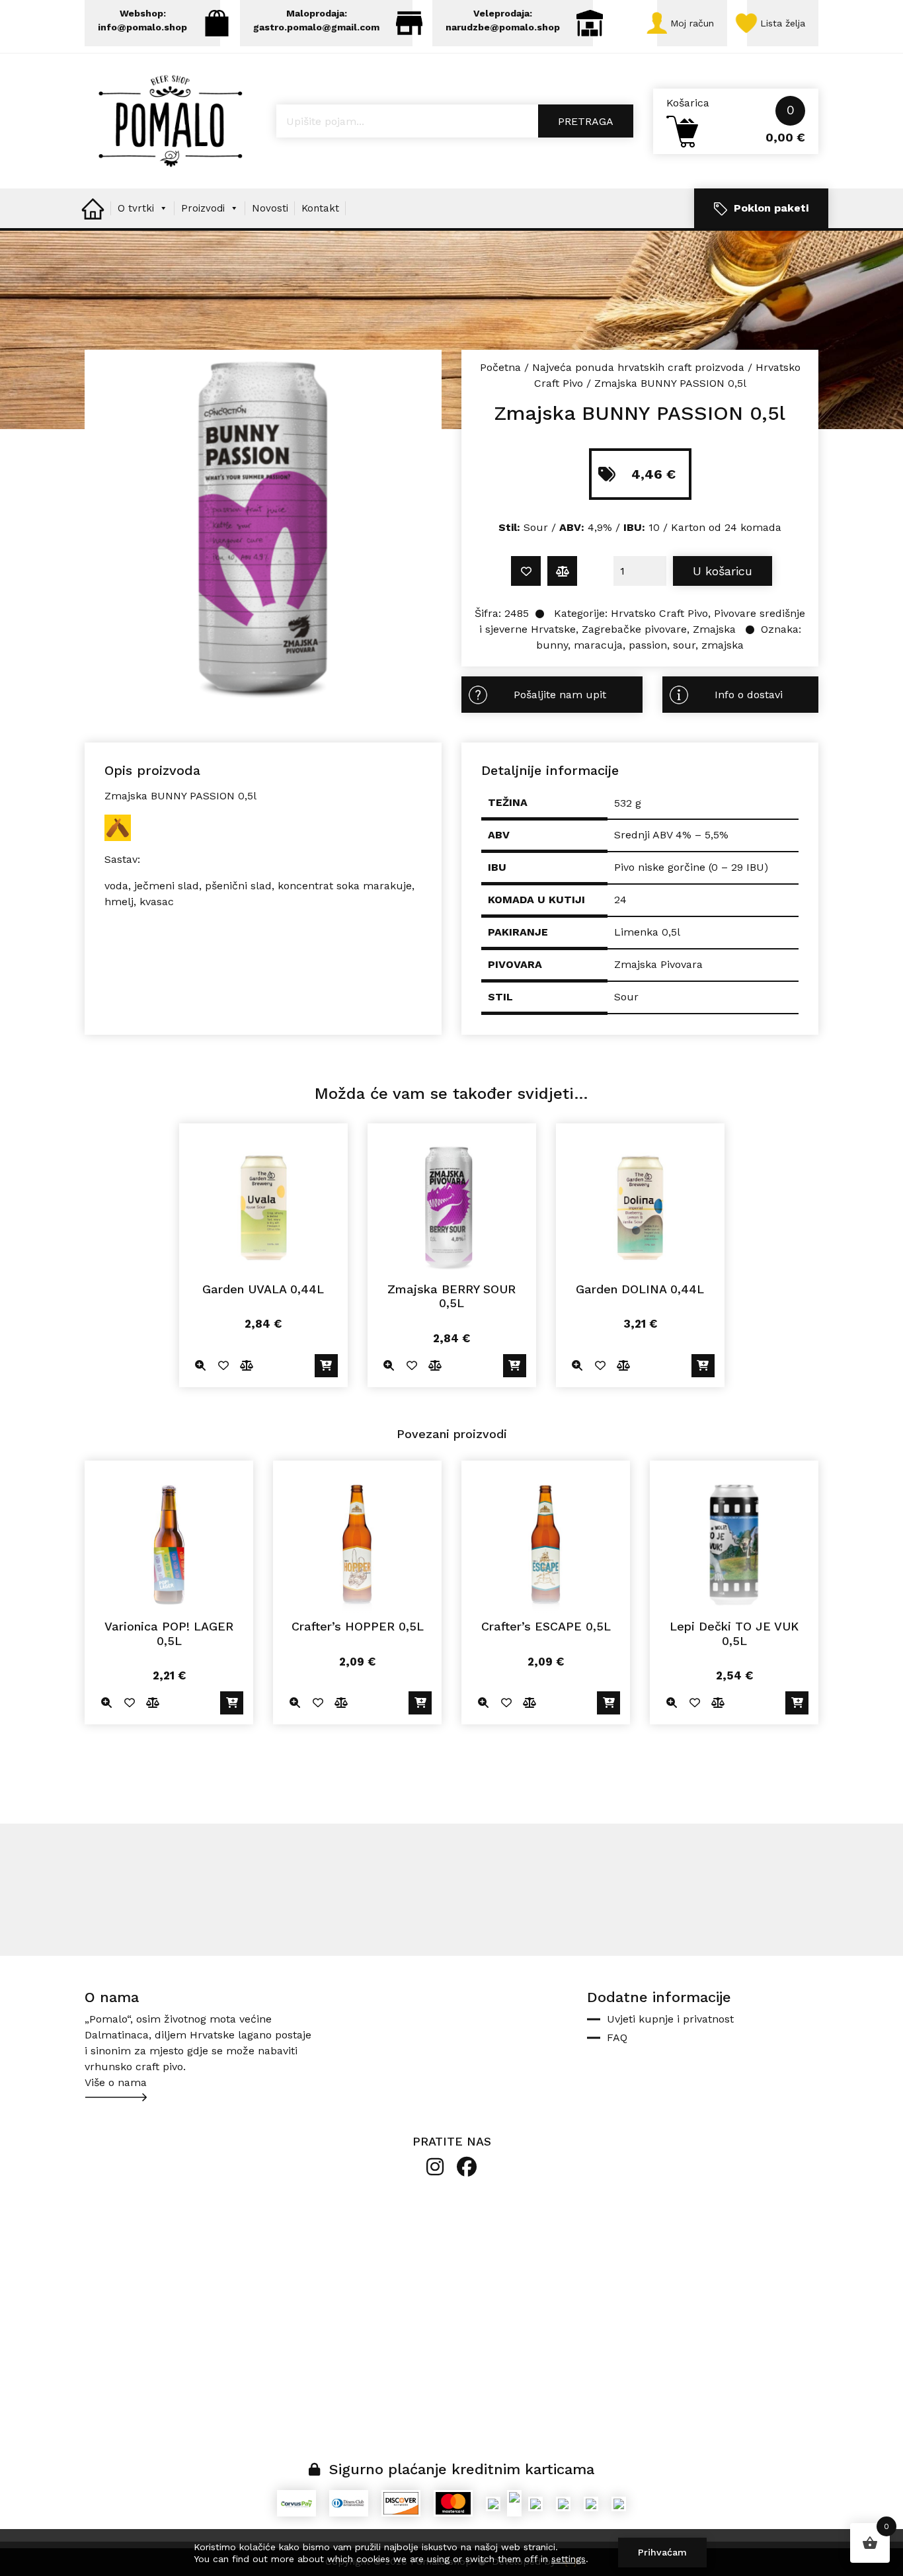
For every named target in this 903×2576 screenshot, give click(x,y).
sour (684, 645)
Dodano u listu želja (526, 571)
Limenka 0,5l (647, 932)
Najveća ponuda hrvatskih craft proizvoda (638, 367)
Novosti (270, 208)
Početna (500, 367)
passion (648, 645)
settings (569, 2559)
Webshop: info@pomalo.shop (142, 20)
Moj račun (692, 23)
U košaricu (723, 571)
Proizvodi (203, 208)
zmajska (723, 645)
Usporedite (562, 571)
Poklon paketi (771, 208)
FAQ (617, 2037)
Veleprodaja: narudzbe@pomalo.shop (503, 20)
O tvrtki (136, 208)
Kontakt (320, 208)
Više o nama (116, 2082)
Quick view (201, 1366)
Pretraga (586, 121)
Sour (626, 997)
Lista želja (783, 23)
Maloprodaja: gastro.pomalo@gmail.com (316, 20)
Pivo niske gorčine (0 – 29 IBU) (691, 867)
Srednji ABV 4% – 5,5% (671, 835)
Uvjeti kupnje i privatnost (670, 2019)
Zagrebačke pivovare (634, 629)
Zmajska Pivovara (658, 964)
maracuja (598, 645)
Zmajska (714, 629)
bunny (552, 645)
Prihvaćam (662, 2552)
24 (620, 900)
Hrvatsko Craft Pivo (659, 613)
